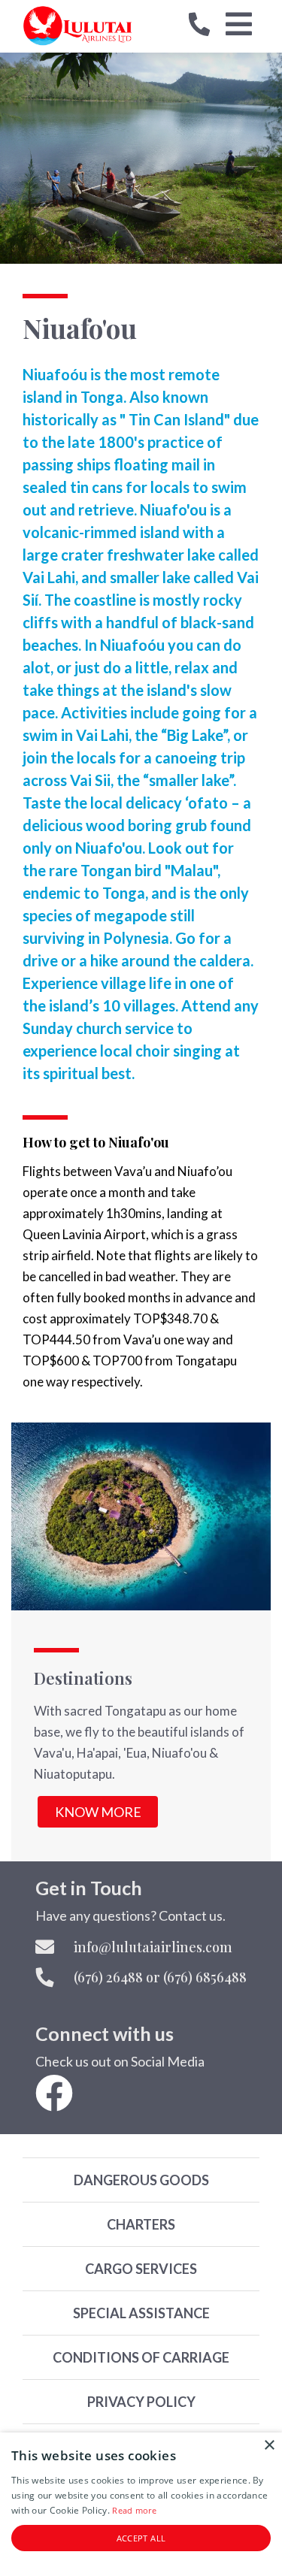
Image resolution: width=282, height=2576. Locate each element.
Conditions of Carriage (141, 2357)
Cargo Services (141, 2269)
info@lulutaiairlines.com (153, 1947)
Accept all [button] (141, 2538)
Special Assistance (141, 2313)
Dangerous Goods (141, 2180)
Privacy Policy (141, 2402)
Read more (134, 2510)
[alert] (141, 2504)
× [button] (269, 2446)
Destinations (83, 1678)
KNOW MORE (98, 1812)
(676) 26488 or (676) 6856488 (160, 1977)
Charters (141, 2224)
